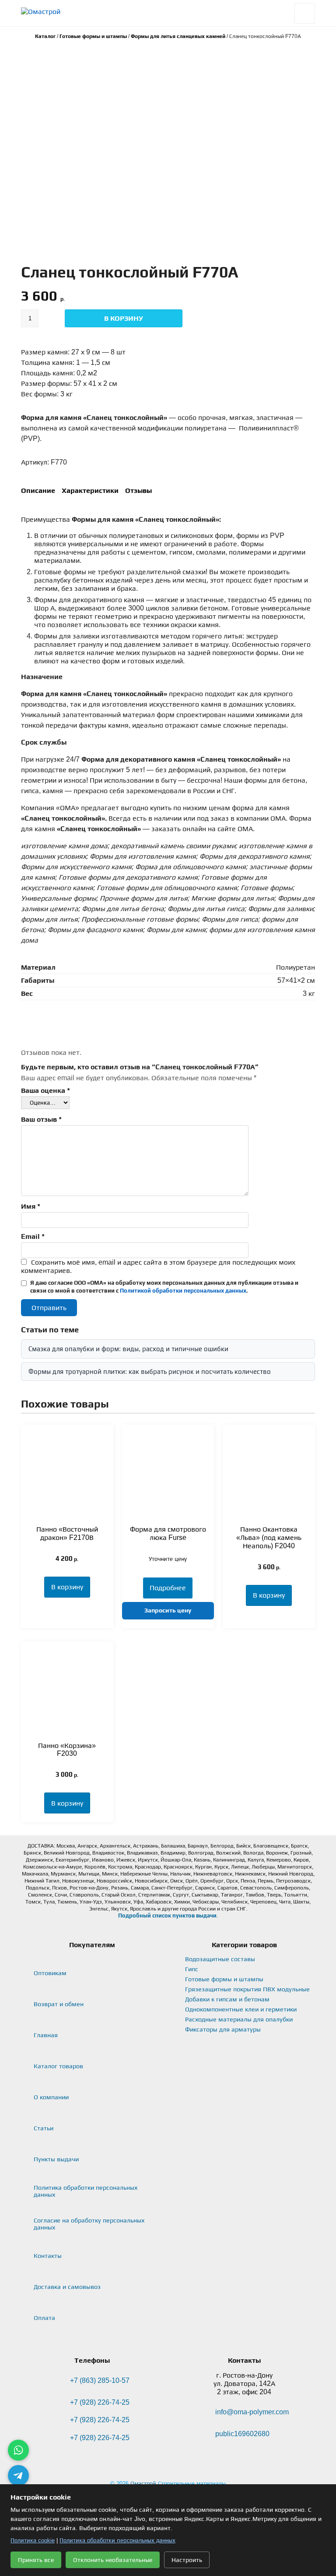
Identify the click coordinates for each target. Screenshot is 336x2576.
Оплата (44, 2318)
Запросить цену (168, 1610)
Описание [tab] (38, 491)
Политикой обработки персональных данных (183, 1291)
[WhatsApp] (18, 2450)
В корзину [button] (67, 1587)
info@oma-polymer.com (252, 2412)
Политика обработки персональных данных (86, 2191)
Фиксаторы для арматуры (223, 2029)
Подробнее (168, 1588)
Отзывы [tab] (138, 491)
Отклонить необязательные (113, 2560)
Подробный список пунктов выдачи (167, 1916)
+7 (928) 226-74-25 (100, 2402)
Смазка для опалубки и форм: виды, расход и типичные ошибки (128, 1349)
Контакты (48, 2256)
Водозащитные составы (220, 1959)
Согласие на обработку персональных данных (89, 2224)
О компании (51, 2097)
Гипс (192, 1969)
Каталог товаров (58, 2066)
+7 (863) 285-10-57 (100, 2380)
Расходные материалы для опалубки (239, 2019)
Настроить (187, 2560)
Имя (31, 1206)
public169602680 (242, 2434)
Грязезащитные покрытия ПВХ (247, 1989)
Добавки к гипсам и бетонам (227, 1999)
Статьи (44, 2128)
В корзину (124, 318)
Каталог (45, 36)
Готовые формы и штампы (93, 36)
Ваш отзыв (41, 1119)
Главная (46, 2035)
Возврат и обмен (59, 2004)
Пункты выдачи (56, 2159)
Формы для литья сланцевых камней (178, 36)
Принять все (36, 2560)
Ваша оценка (45, 1090)
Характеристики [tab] (90, 491)
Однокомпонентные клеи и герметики (241, 2009)
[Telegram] (18, 2475)
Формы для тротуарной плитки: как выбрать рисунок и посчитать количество (150, 1371)
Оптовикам (50, 1973)
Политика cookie (33, 2540)
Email (33, 1236)
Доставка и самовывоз (67, 2287)
